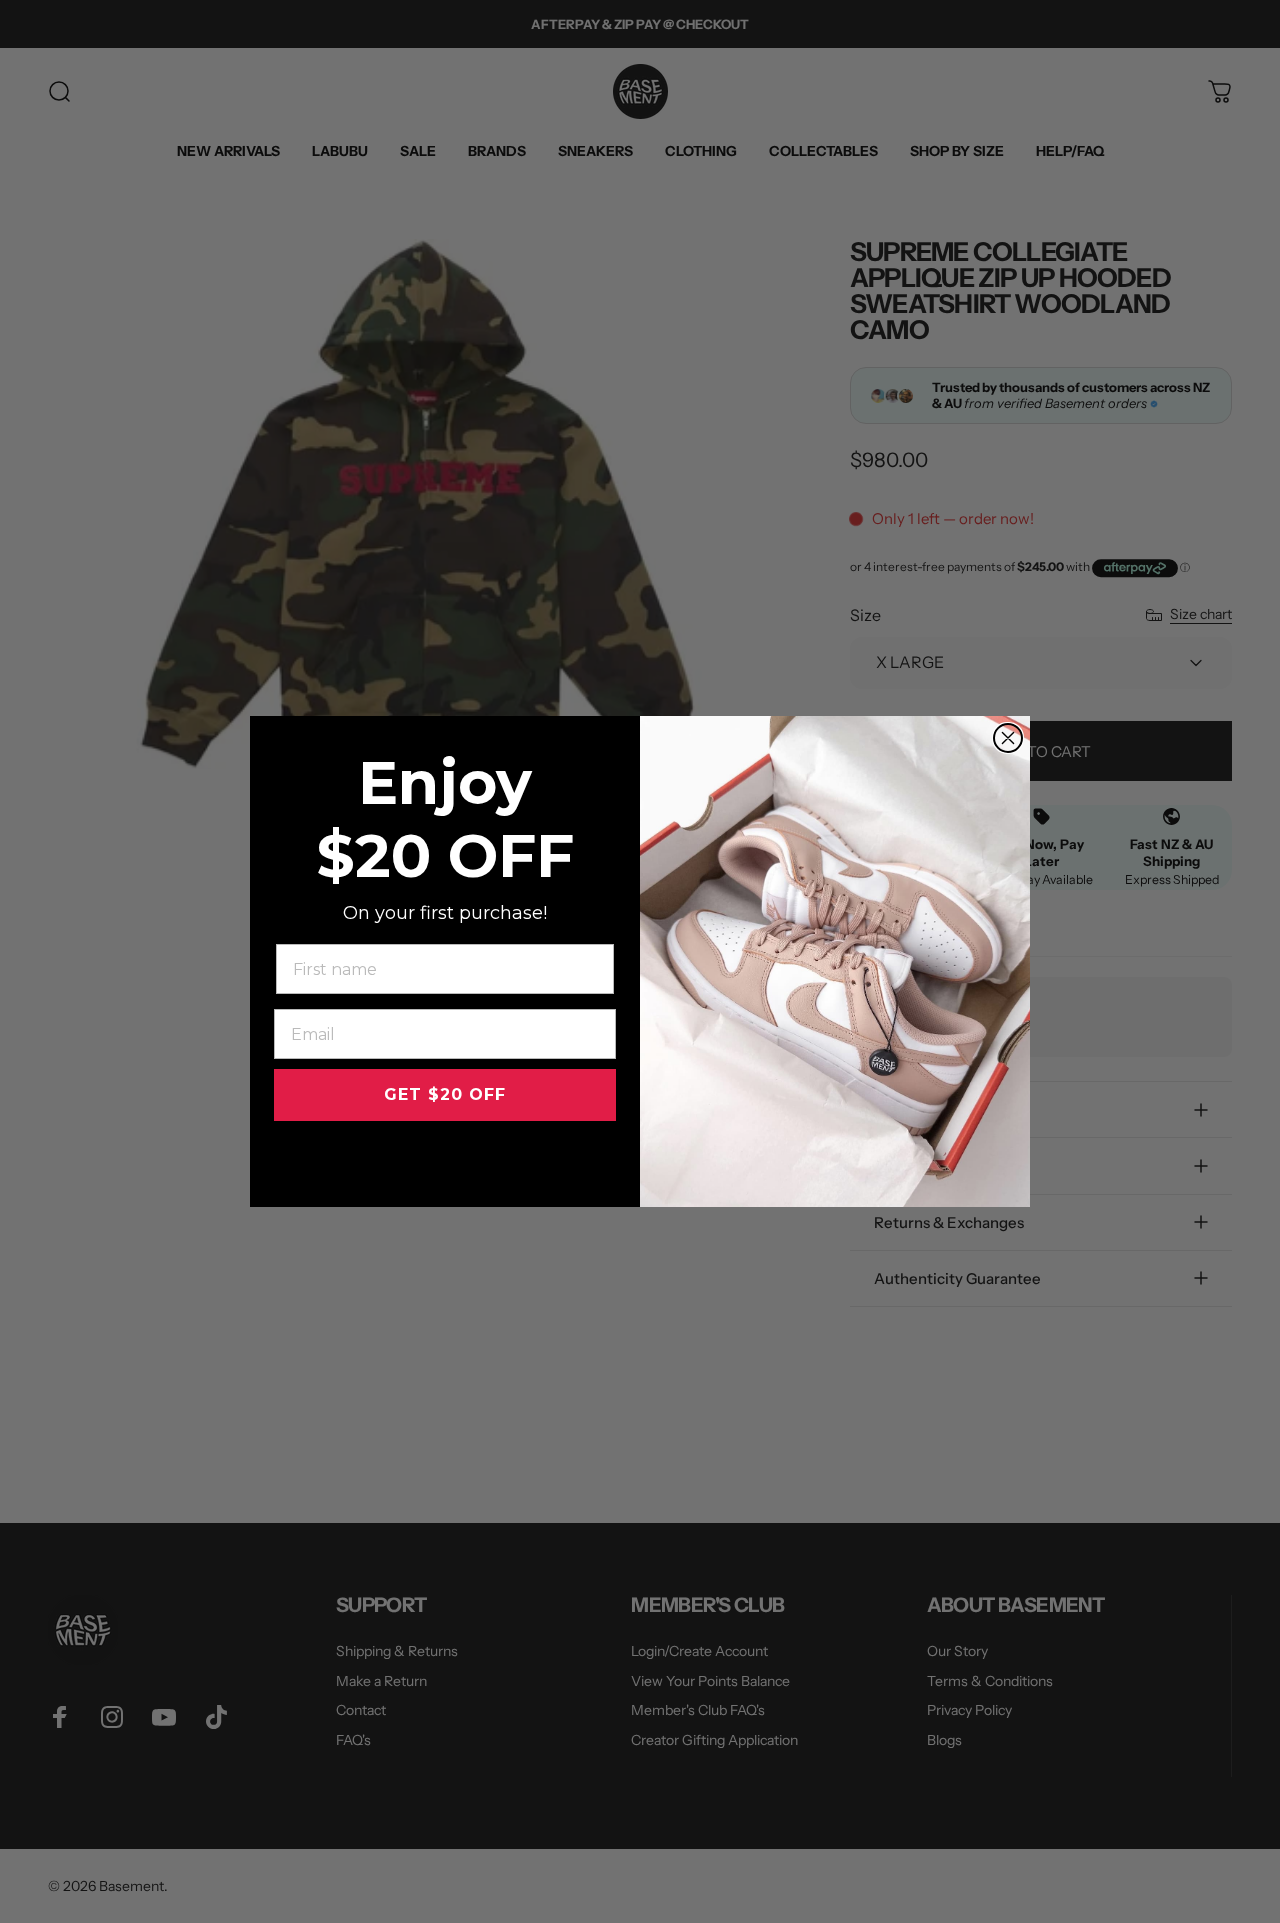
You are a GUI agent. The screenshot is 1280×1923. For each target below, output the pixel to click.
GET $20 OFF (445, 1094)
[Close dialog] (1008, 738)
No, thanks (445, 1159)
